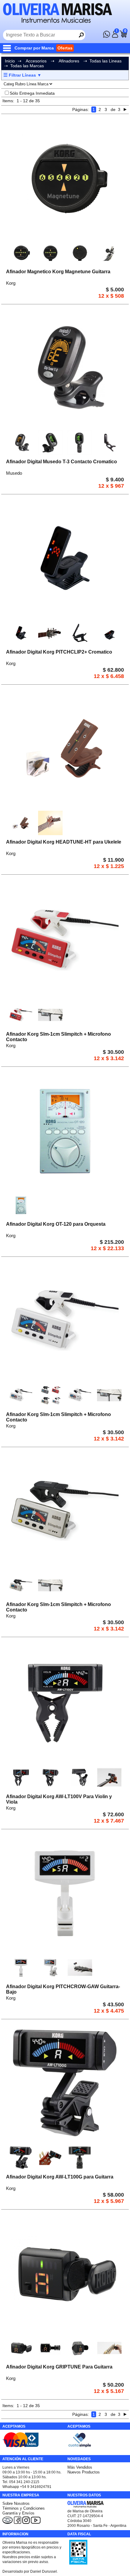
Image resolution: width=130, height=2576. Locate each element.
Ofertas (65, 48)
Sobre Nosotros (16, 2503)
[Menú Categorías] (8, 48)
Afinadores (70, 61)
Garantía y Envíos (18, 2513)
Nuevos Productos (84, 2472)
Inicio (10, 61)
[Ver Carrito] (123, 36)
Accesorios (36, 61)
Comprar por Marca (34, 48)
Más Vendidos (80, 2467)
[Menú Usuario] (115, 36)
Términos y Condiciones (24, 2508)
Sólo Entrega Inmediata (32, 93)
